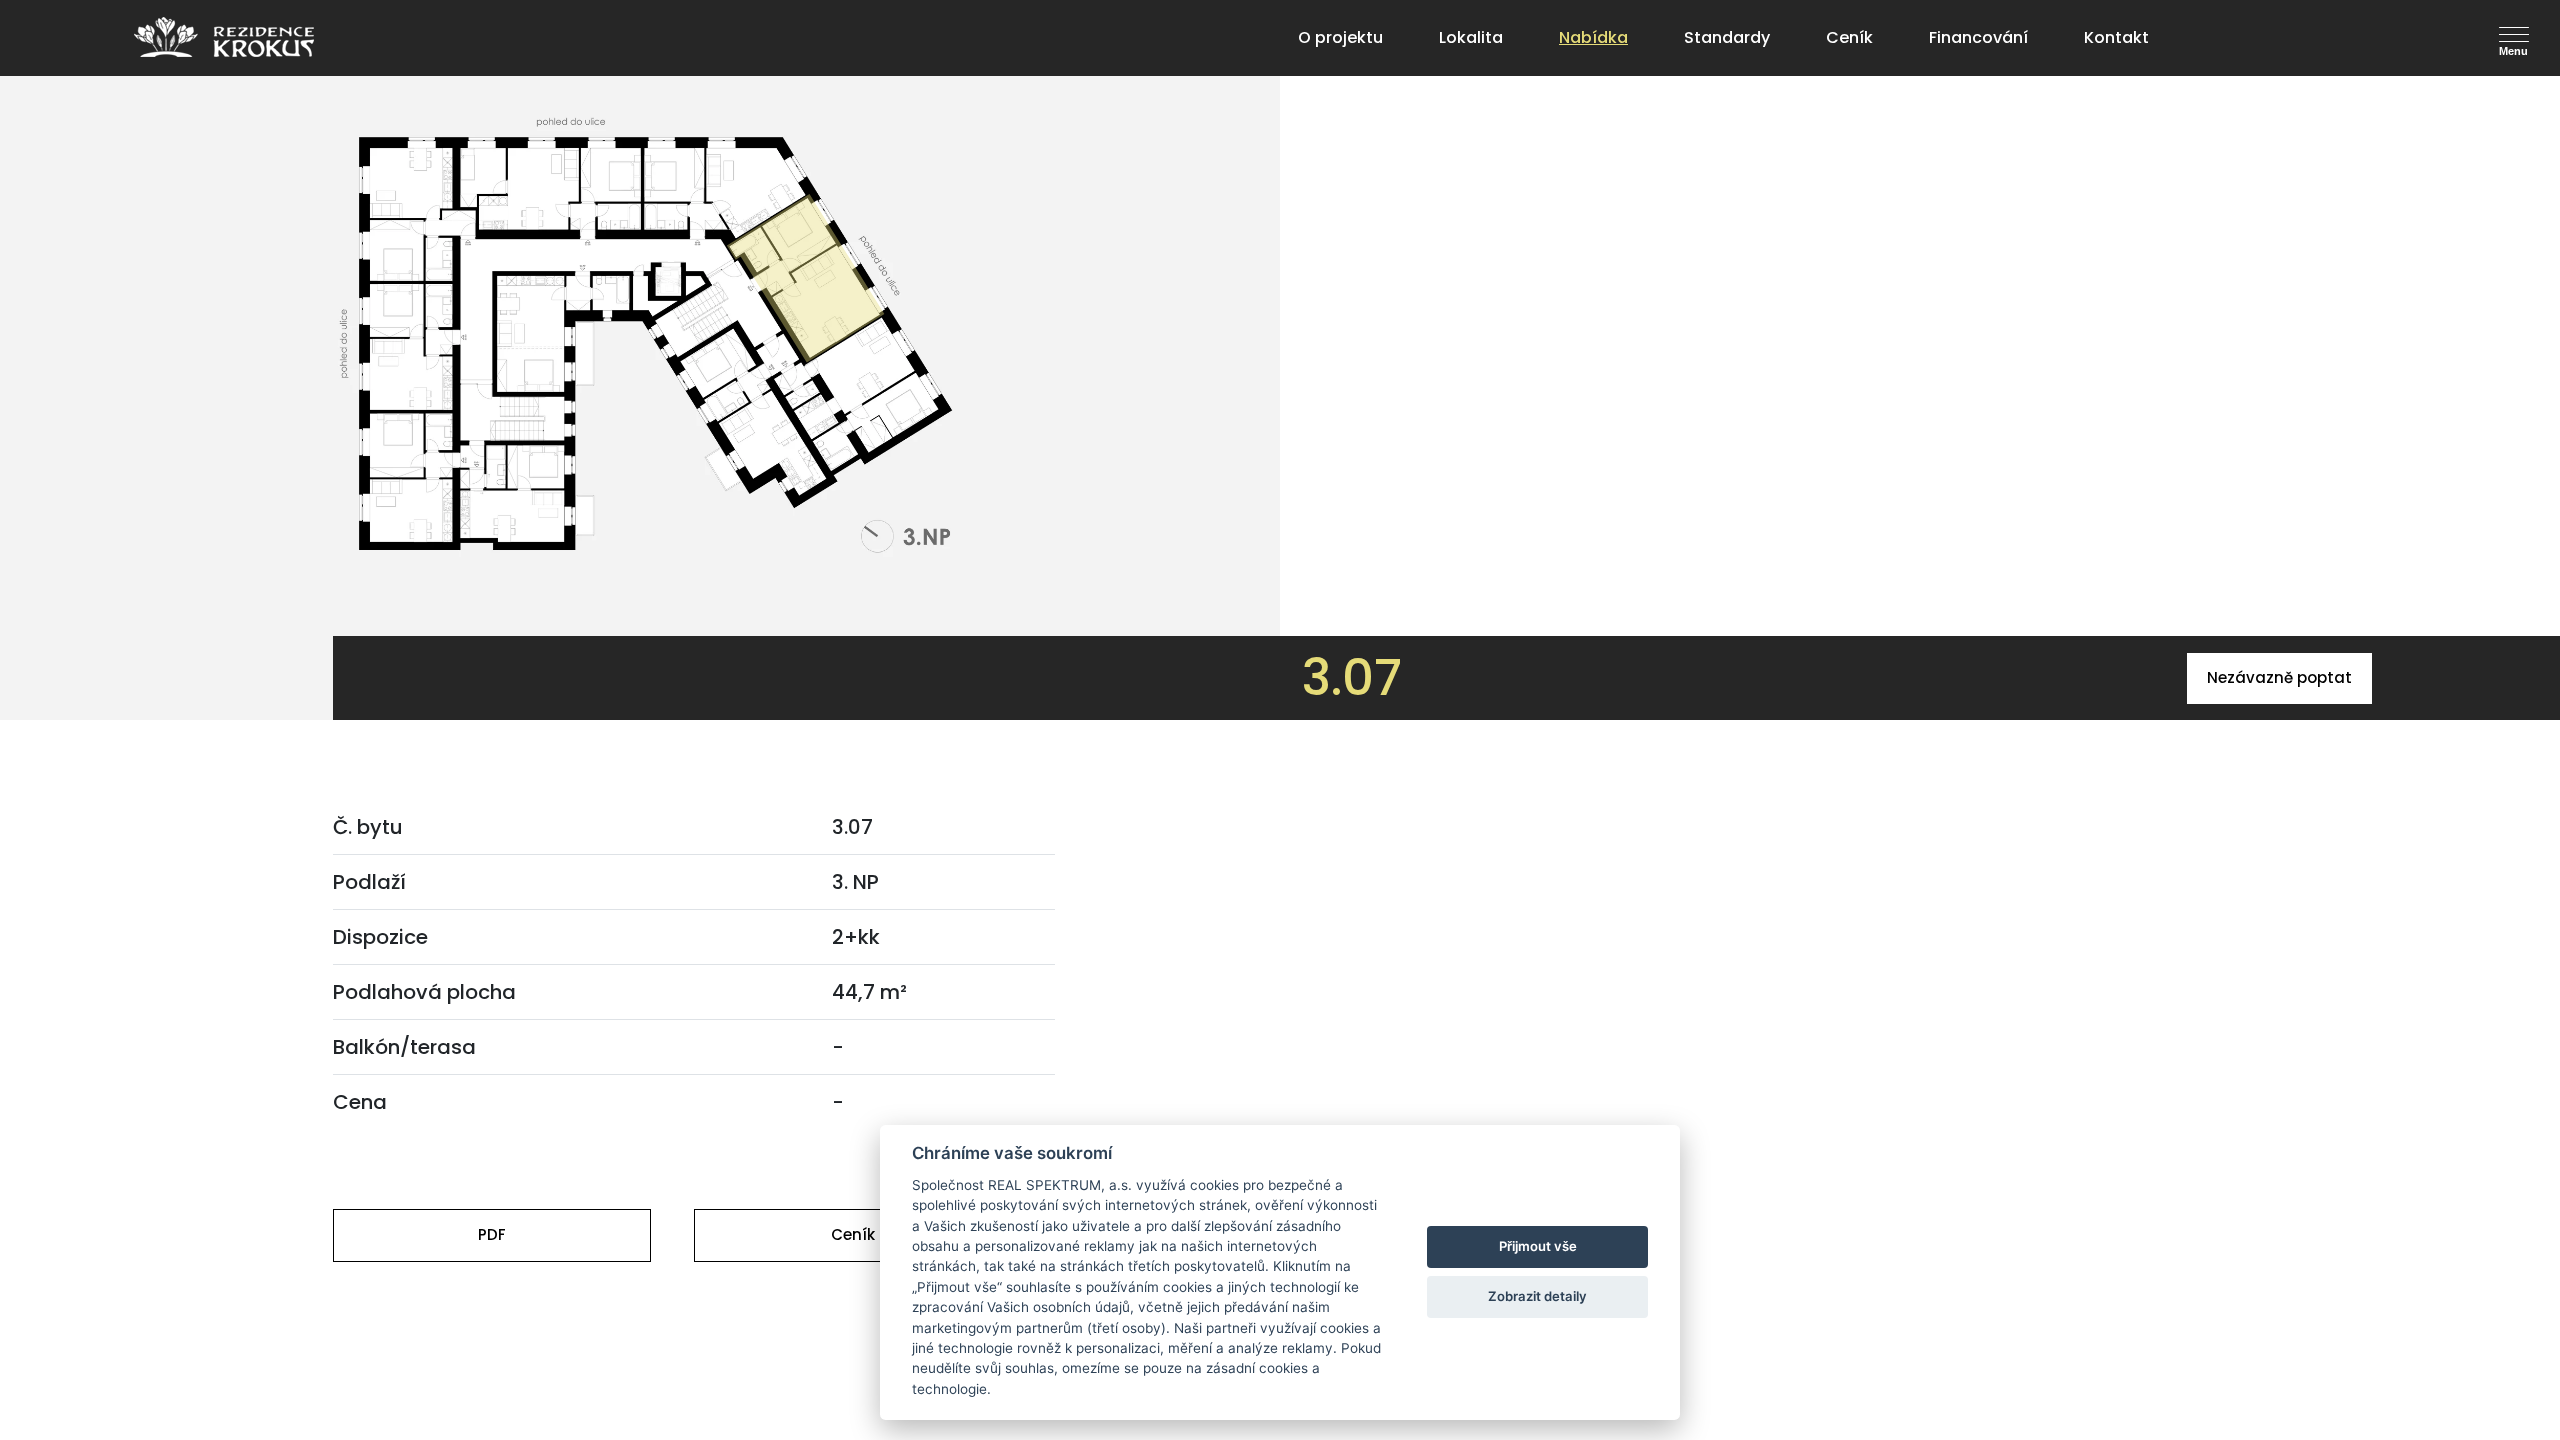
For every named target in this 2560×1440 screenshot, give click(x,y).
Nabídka (1593, 37)
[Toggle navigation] (2523, 35)
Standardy (1727, 37)
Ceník (1849, 37)
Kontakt (2116, 37)
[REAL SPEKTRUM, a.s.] (224, 37)
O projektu (1340, 37)
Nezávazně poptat (2279, 677)
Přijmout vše (1538, 1246)
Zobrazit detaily (1537, 1296)
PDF (492, 1234)
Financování (1978, 37)
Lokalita (1471, 37)
